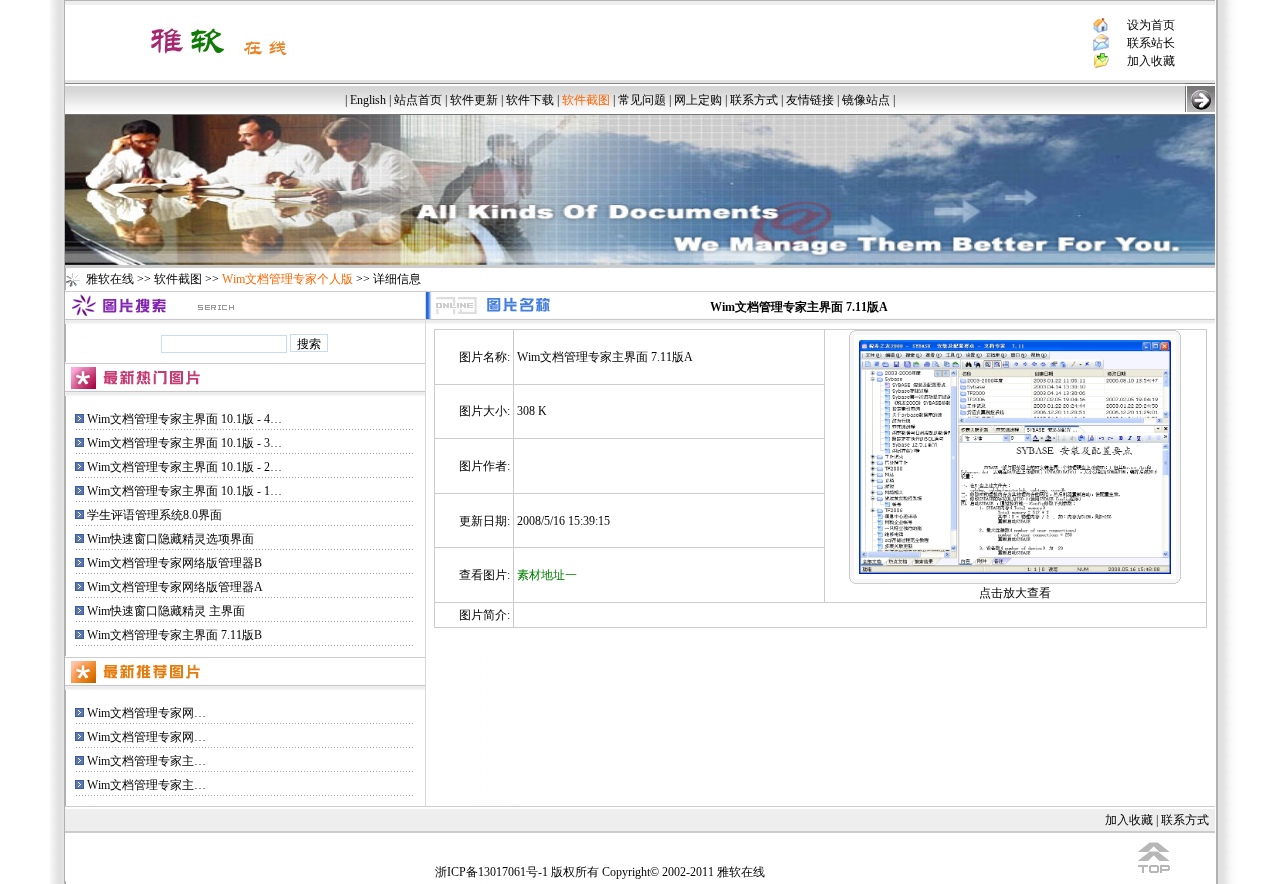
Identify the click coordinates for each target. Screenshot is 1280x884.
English (368, 100)
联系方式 (754, 100)
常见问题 (642, 100)
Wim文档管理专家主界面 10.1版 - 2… (184, 467)
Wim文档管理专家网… (146, 713)
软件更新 (474, 100)
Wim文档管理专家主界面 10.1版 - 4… (184, 419)
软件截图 (178, 279)
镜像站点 (866, 100)
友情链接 (810, 100)
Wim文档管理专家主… (146, 761)
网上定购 (698, 100)
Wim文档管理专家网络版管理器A (175, 587)
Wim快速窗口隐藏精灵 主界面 (166, 611)
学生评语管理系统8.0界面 (154, 515)
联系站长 (1151, 43)
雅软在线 (110, 279)
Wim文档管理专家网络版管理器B (174, 563)
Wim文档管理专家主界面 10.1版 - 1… (184, 491)
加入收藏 (1151, 61)
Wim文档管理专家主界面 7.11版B (174, 635)
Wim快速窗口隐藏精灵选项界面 (170, 539)
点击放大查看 (1015, 593)
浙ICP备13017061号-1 (491, 872)
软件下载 (530, 100)
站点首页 (418, 100)
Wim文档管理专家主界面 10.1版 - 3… (184, 443)
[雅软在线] (218, 62)
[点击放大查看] (1015, 453)
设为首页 (1151, 25)
